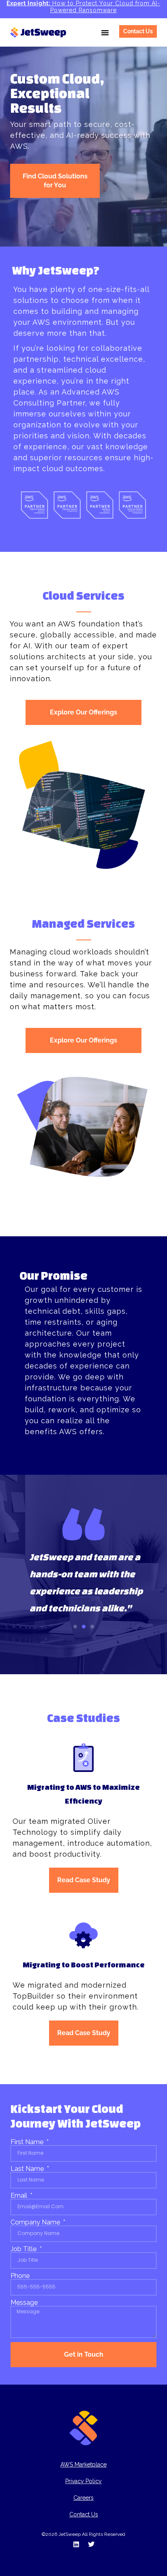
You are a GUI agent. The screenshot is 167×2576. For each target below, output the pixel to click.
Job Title (24, 2249)
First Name (28, 2142)
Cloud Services (83, 595)
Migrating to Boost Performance (84, 1965)
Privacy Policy (83, 2481)
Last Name (28, 2169)
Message (24, 2303)
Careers (83, 2498)
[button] (105, 32)
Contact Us (84, 2514)
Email (20, 2196)
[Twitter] (91, 2544)
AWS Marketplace (83, 2464)
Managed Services (83, 923)
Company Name (36, 2222)
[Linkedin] (76, 2544)
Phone (20, 2276)
